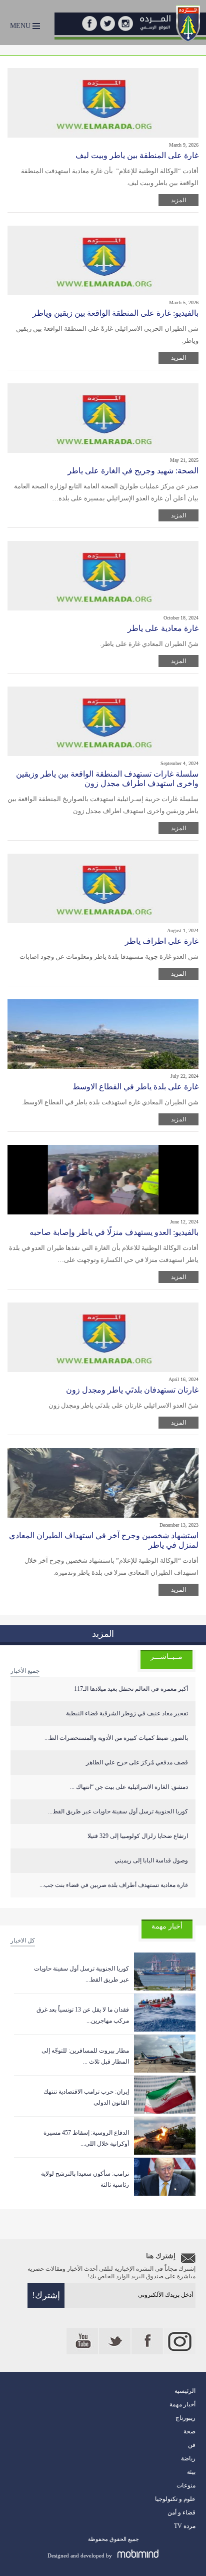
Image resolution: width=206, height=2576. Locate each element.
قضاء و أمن (181, 2512)
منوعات (186, 2485)
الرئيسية (185, 2391)
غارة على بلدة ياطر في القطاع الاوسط (135, 1087)
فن (192, 2445)
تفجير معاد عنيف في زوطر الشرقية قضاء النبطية (127, 1713)
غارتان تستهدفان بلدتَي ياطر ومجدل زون (132, 1390)
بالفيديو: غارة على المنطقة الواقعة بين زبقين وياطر (115, 313)
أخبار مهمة (182, 2404)
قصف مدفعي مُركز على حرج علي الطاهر (137, 1762)
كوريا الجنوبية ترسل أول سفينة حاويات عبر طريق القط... (118, 1811)
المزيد (178, 200)
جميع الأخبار (25, 1671)
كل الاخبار (23, 1941)
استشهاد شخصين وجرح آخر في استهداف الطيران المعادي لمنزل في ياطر (104, 1540)
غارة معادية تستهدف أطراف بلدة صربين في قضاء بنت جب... (114, 1885)
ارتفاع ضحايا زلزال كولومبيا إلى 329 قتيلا (138, 1836)
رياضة (188, 2458)
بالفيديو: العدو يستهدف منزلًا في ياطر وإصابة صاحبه (114, 1232)
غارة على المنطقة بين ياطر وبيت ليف (137, 155)
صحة (189, 2431)
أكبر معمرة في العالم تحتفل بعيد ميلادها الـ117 (131, 1689)
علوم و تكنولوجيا (175, 2499)
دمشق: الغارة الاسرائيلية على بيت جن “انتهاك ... (129, 1787)
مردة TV (185, 2526)
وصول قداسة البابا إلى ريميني (151, 1860)
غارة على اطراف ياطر (162, 941)
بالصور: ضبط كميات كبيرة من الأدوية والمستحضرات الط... (116, 1738)
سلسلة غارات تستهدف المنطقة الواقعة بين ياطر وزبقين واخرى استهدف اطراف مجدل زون (107, 779)
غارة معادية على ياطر (163, 628)
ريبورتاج (185, 2418)
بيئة (191, 2472)
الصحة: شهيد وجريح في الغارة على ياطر (133, 471)
